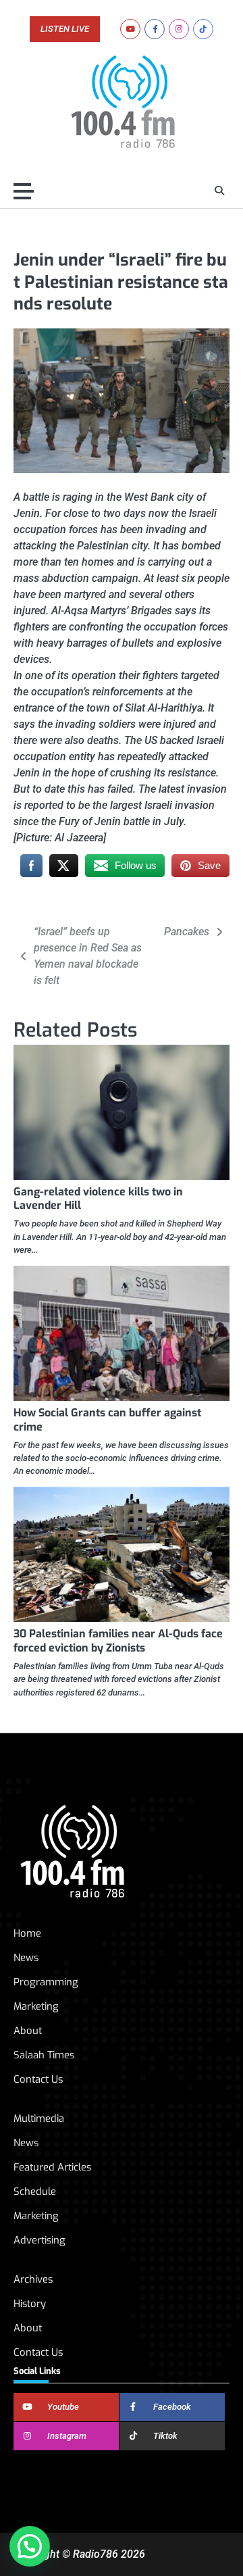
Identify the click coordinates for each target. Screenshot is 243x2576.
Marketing (36, 2006)
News (26, 1958)
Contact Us (38, 2079)
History (30, 2304)
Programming (46, 1982)
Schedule (35, 2191)
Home (27, 1933)
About (28, 2031)
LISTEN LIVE (65, 29)
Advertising (39, 2240)
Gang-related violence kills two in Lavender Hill (98, 1199)
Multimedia (39, 2119)
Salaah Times (44, 2055)
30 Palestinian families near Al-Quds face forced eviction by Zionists (118, 1641)
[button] (30, 2546)
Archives (33, 2279)
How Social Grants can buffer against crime (107, 1420)
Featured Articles (52, 2167)
